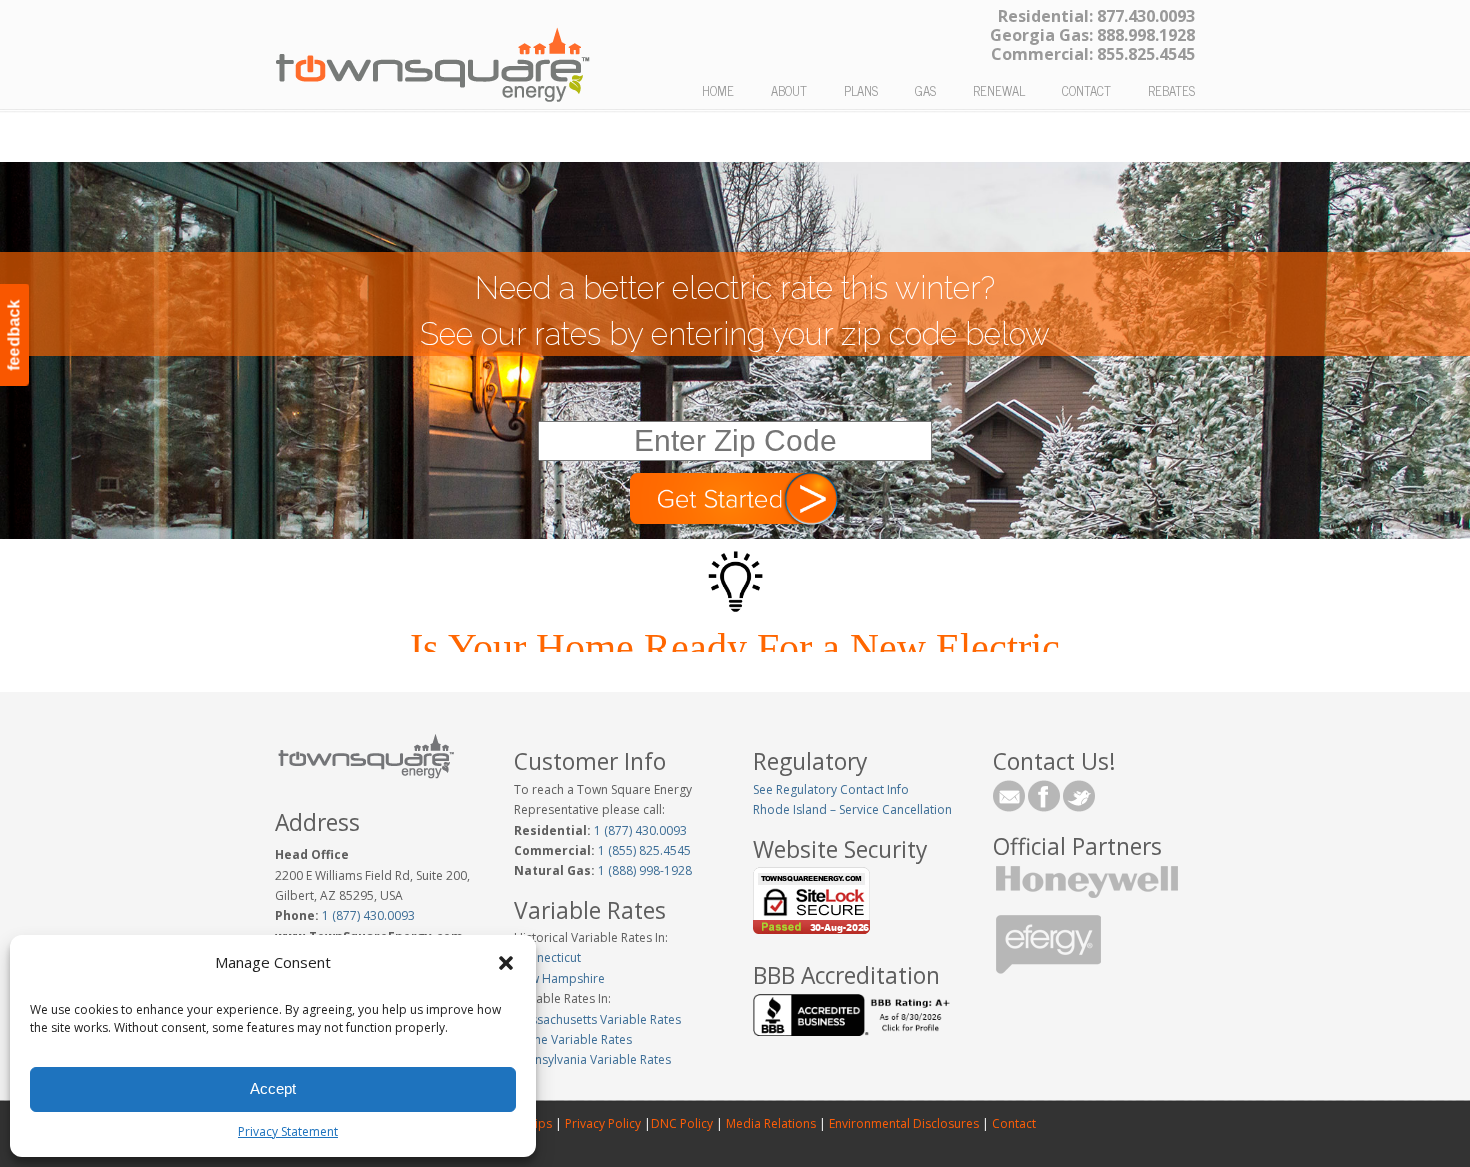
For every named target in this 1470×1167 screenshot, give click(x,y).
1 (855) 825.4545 (643, 850)
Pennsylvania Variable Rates (592, 1059)
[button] (506, 963)
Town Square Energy (433, 56)
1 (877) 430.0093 (368, 915)
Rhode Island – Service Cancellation (852, 809)
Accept (273, 1088)
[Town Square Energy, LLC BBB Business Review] (854, 1031)
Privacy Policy (603, 1123)
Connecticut (547, 957)
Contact (1012, 1123)
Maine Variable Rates (573, 1039)
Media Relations (771, 1123)
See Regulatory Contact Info (831, 789)
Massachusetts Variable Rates (597, 1019)
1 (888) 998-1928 (643, 870)
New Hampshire (559, 978)
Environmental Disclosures (904, 1123)
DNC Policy (682, 1123)
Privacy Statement (288, 1131)
